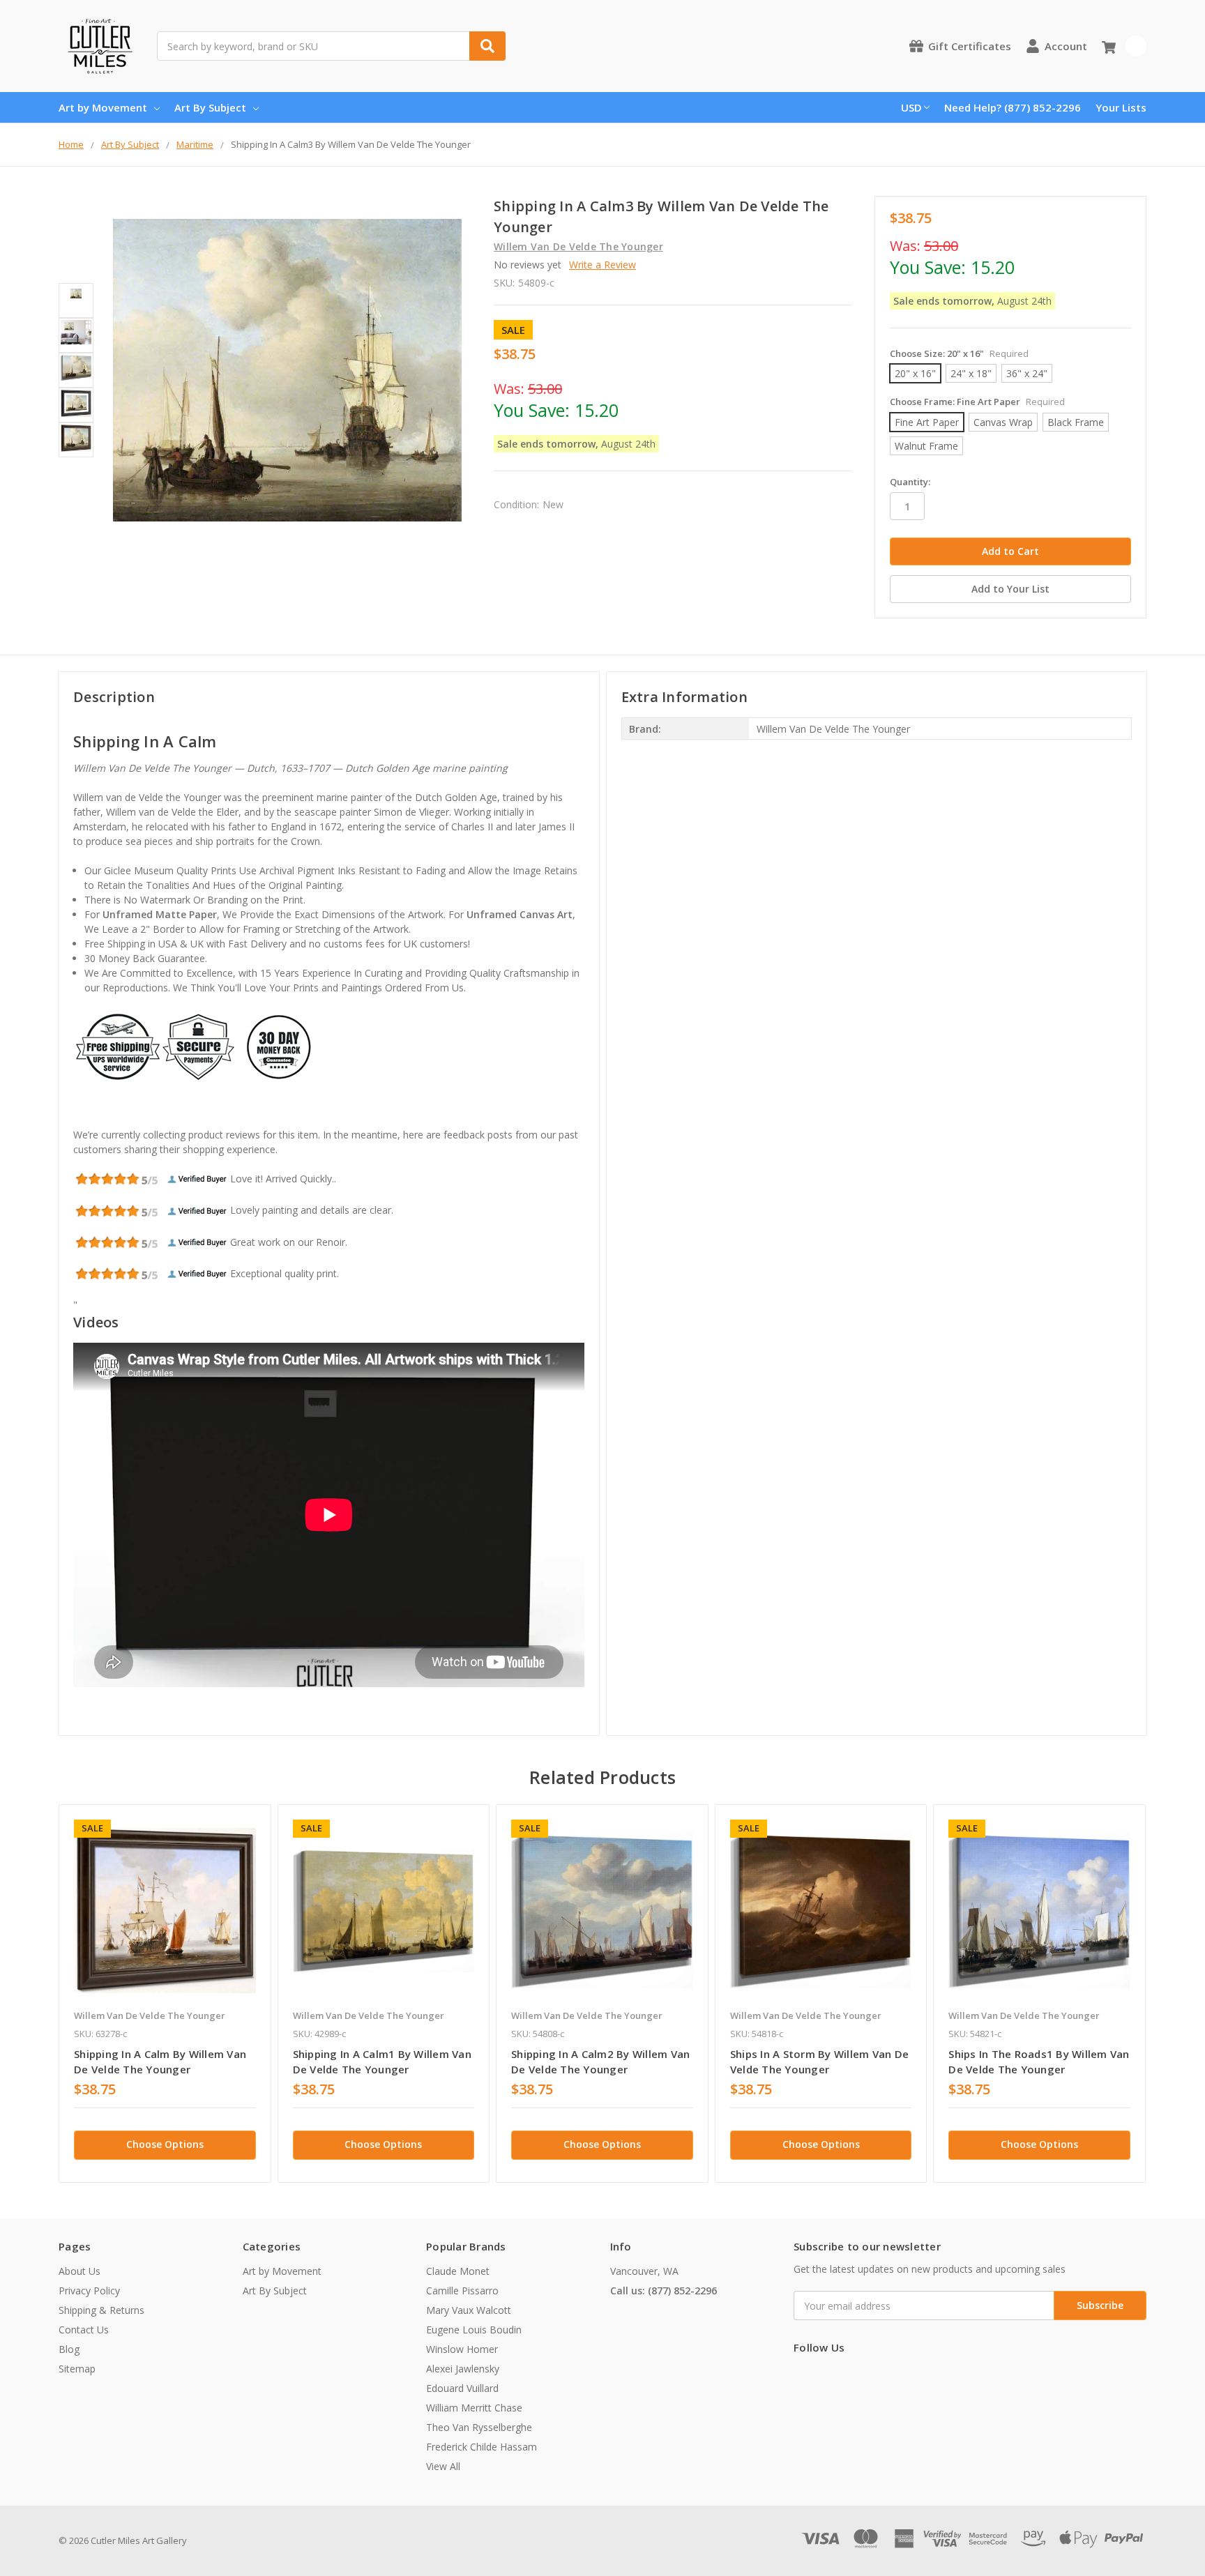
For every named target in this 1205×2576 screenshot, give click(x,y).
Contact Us (84, 2330)
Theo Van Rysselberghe (479, 2427)
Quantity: (910, 482)
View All (443, 2466)
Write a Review (602, 265)
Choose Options (165, 2144)
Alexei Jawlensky (463, 2369)
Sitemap (77, 2369)
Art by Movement (103, 107)
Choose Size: (959, 353)
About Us (79, 2271)
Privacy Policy (89, 2291)
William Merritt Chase (474, 2408)
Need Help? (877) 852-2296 (1013, 107)
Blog (69, 2349)
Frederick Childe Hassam (482, 2447)
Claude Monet (458, 2271)
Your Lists (1121, 107)
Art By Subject (210, 107)
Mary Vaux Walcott (469, 2310)
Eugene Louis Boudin (474, 2330)
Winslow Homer (462, 2349)
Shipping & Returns (101, 2310)
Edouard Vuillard (462, 2388)
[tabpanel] (165, 1994)
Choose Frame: (977, 402)
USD (911, 107)
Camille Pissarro (462, 2291)
